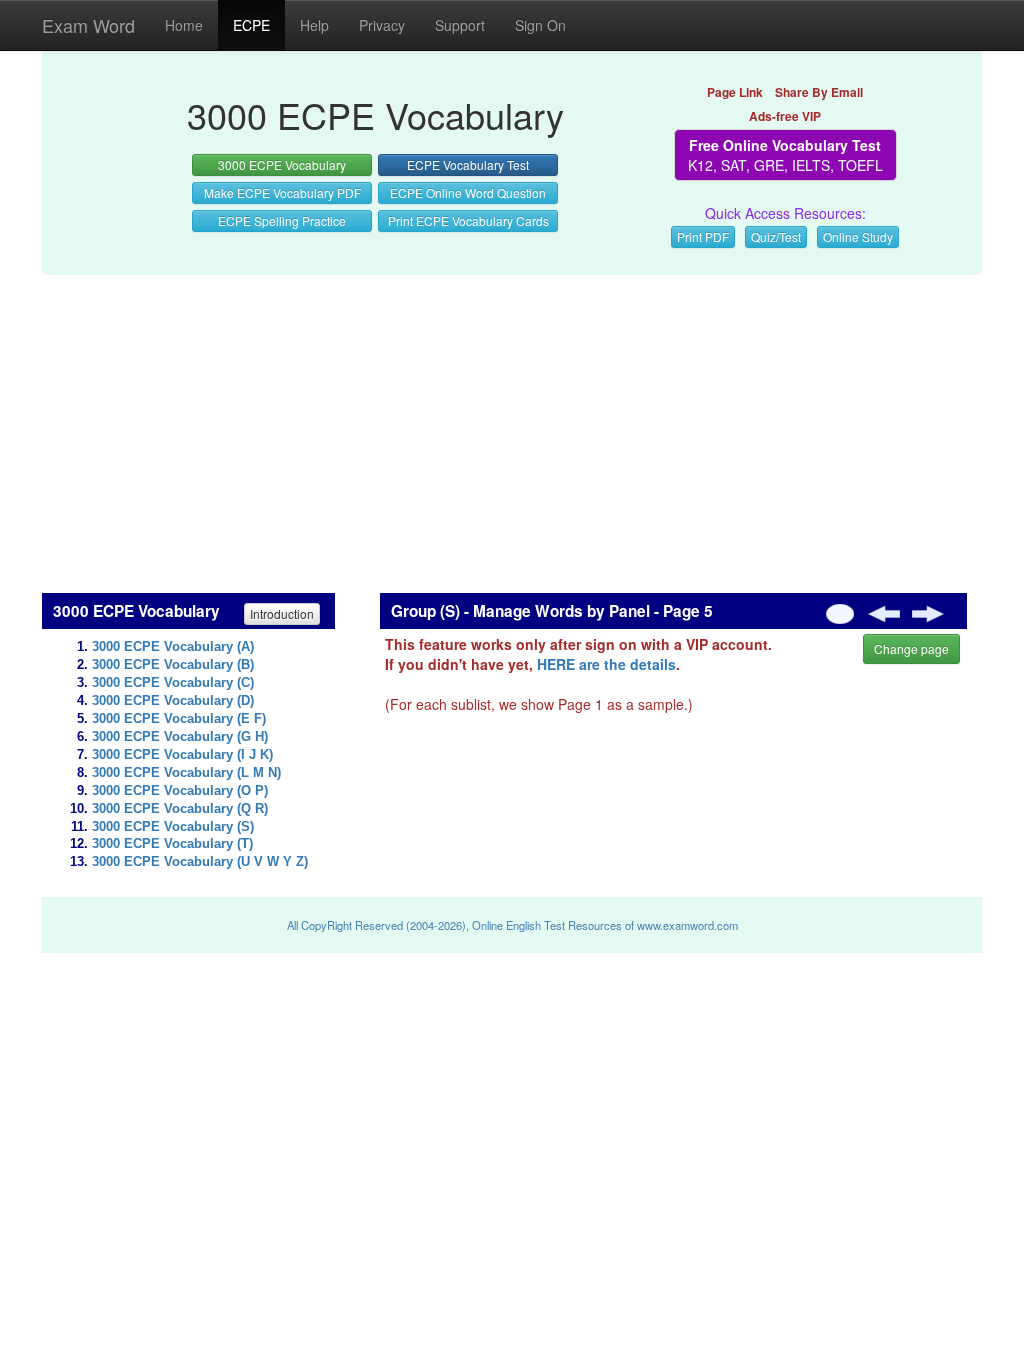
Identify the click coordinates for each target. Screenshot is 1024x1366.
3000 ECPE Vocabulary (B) (173, 665)
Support (460, 25)
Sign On (540, 25)
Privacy (382, 25)
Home (184, 25)
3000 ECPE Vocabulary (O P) (180, 791)
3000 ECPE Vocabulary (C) (173, 683)
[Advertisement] (512, 423)
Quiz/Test (776, 236)
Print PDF (703, 236)
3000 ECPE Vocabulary (282, 164)
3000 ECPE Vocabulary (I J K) (182, 755)
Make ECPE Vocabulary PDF (282, 192)
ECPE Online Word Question (468, 192)
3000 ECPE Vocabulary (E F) (179, 719)
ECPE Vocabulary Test (468, 164)
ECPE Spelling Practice (282, 220)
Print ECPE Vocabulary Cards (468, 220)
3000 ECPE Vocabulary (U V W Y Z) (200, 862)
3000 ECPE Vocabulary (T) (172, 844)
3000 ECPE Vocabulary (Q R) (180, 809)
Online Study (858, 236)
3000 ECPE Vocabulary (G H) (180, 737)
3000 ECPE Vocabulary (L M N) (186, 773)
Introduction (282, 613)
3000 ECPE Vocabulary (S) (173, 827)
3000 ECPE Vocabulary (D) (173, 701)
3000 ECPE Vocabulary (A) (173, 647)
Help (314, 25)
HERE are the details (606, 664)
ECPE (251, 25)
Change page (911, 648)
